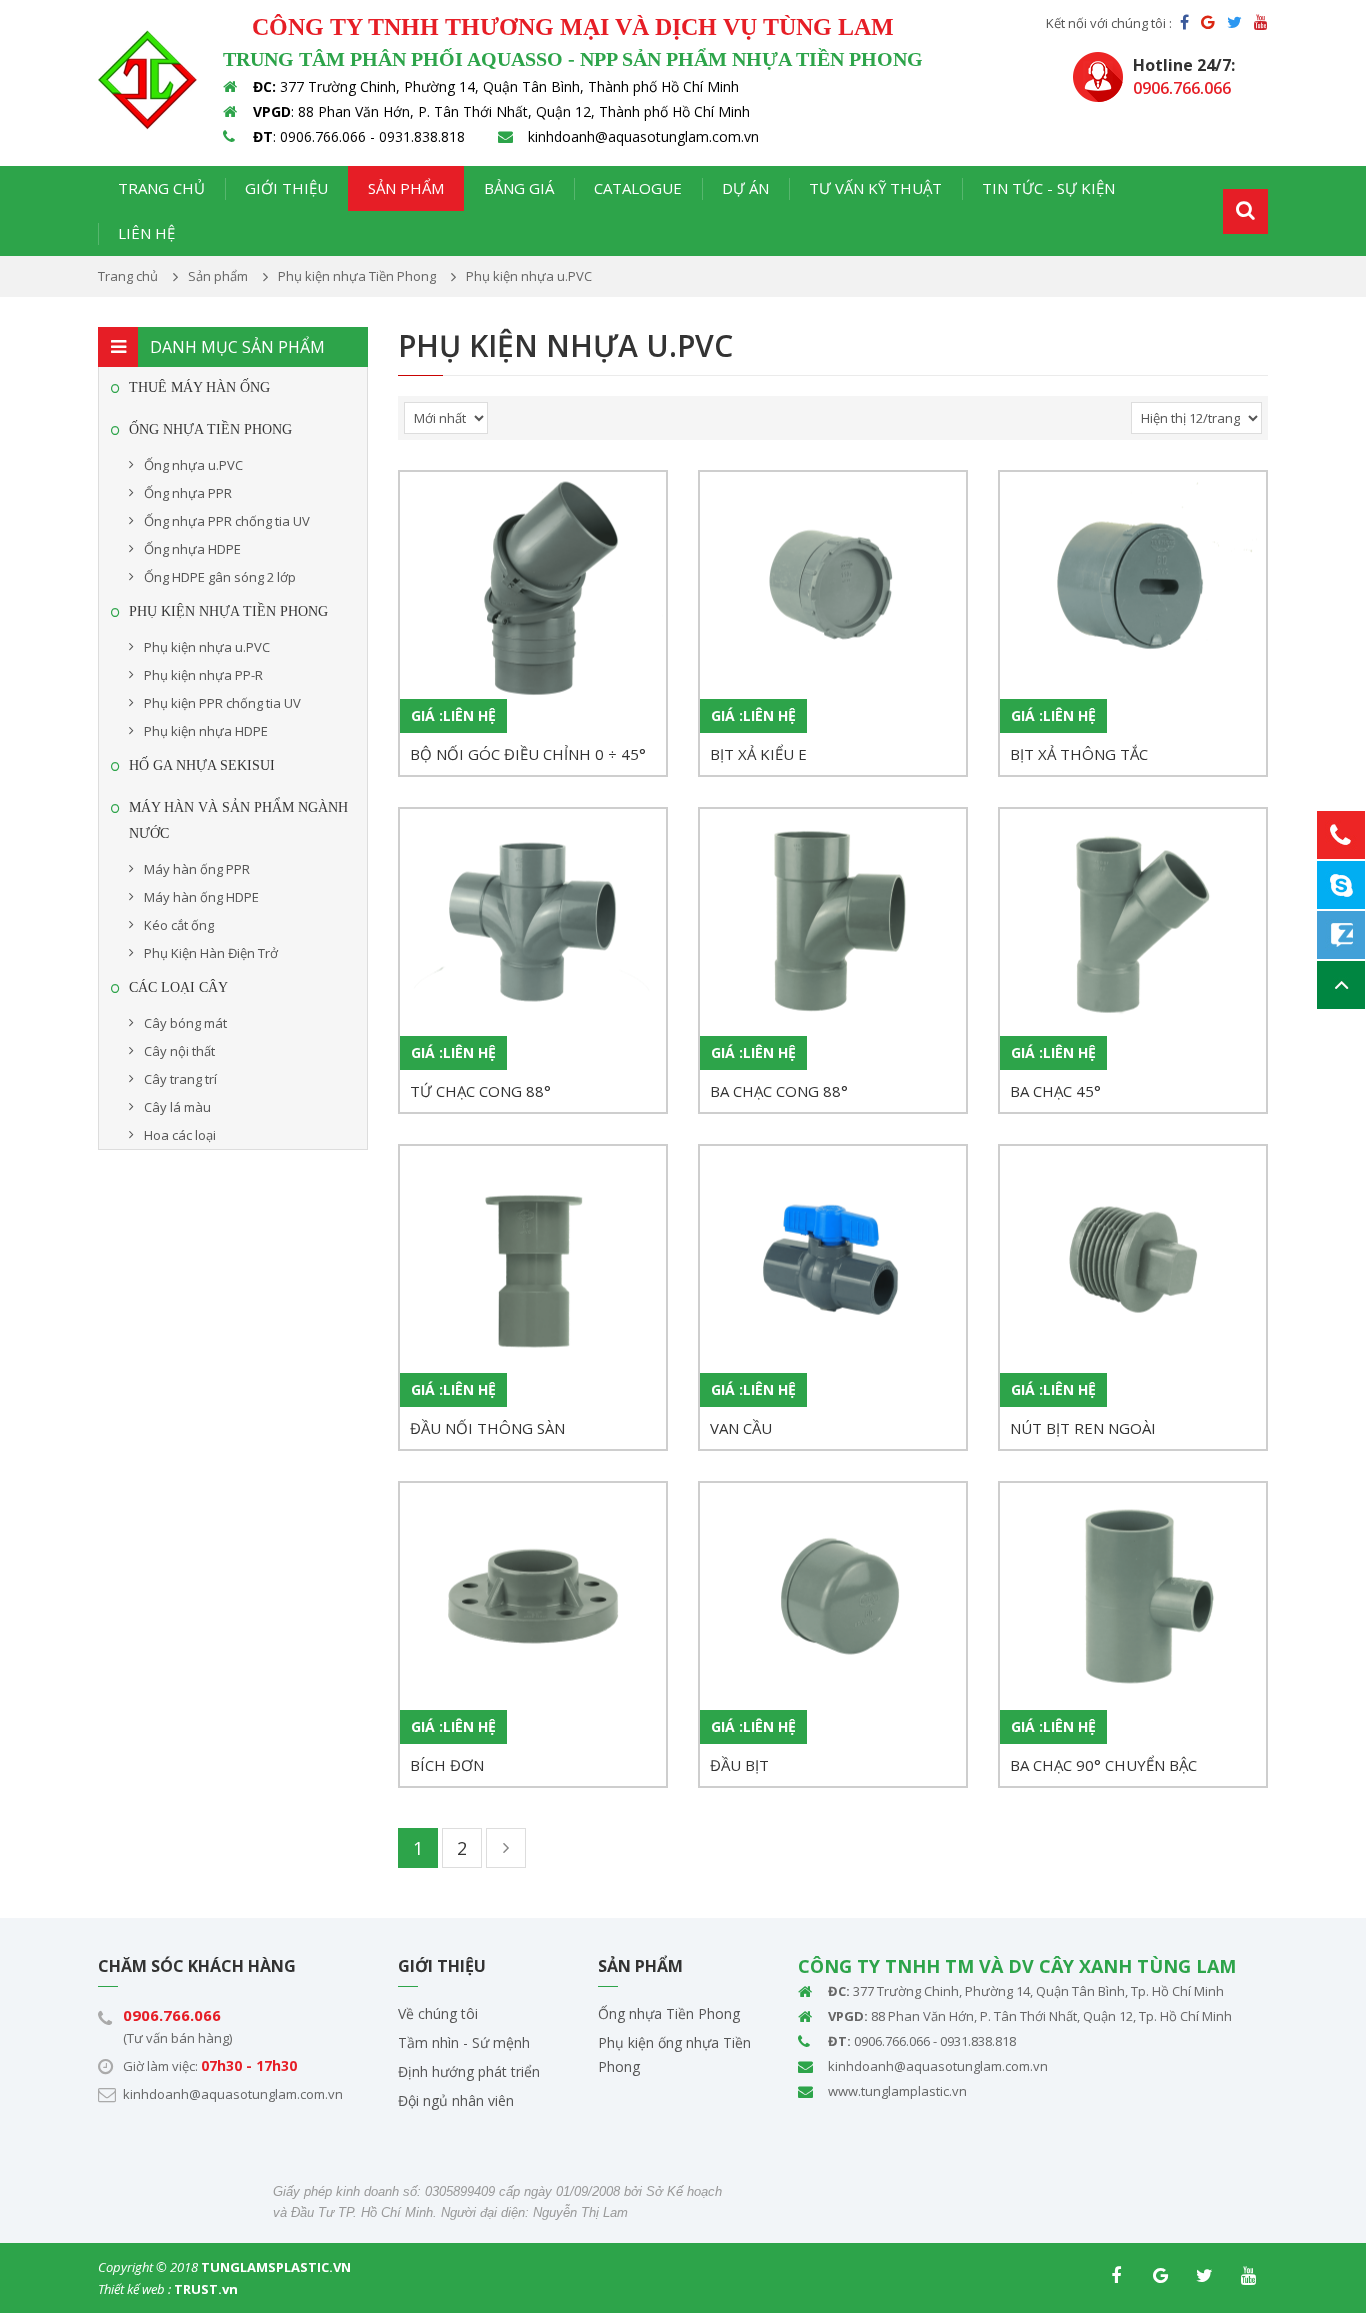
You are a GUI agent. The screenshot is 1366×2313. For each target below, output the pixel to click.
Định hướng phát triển (469, 2071)
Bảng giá (519, 188)
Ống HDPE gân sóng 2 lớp (220, 577)
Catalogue (638, 188)
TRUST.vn (206, 2289)
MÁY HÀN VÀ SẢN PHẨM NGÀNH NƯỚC (238, 820)
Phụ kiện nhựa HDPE (206, 731)
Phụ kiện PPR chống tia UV (222, 703)
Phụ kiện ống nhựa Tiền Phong (674, 2054)
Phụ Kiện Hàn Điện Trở (211, 953)
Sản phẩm (406, 188)
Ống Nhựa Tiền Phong (210, 429)
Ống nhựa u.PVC (193, 465)
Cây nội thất (179, 1051)
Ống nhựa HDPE (192, 549)
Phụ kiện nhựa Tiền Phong (228, 611)
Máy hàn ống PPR (197, 869)
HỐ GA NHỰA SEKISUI (202, 765)
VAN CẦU (741, 1428)
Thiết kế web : (134, 2289)
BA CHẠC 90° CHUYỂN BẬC (1103, 1765)
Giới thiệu (286, 188)
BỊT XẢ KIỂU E (758, 754)
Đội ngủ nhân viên (456, 2100)
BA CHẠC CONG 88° (779, 1091)
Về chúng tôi (438, 2013)
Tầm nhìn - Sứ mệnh (464, 2042)
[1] (1245, 211)
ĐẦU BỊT (739, 1765)
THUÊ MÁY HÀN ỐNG (199, 387)
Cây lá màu (177, 1107)
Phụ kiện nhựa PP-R (203, 675)
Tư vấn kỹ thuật (875, 188)
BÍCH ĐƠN (447, 1765)
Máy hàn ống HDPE (201, 897)
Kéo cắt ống (179, 925)
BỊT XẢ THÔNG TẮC (1079, 754)
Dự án (745, 188)
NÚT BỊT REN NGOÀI (1083, 1428)
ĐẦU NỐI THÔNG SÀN (487, 1428)
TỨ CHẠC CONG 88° (480, 1091)
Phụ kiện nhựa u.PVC (207, 647)
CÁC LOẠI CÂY (178, 987)
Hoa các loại (180, 1135)
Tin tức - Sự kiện (1048, 188)
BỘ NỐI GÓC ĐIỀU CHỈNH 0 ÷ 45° (528, 754)
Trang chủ (161, 188)
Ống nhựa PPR (188, 493)
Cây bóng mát (185, 1023)
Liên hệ (146, 233)
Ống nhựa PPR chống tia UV (227, 521)
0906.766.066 (172, 2015)
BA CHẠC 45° (1055, 1091)
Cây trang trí (180, 1079)
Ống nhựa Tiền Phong (669, 2013)
